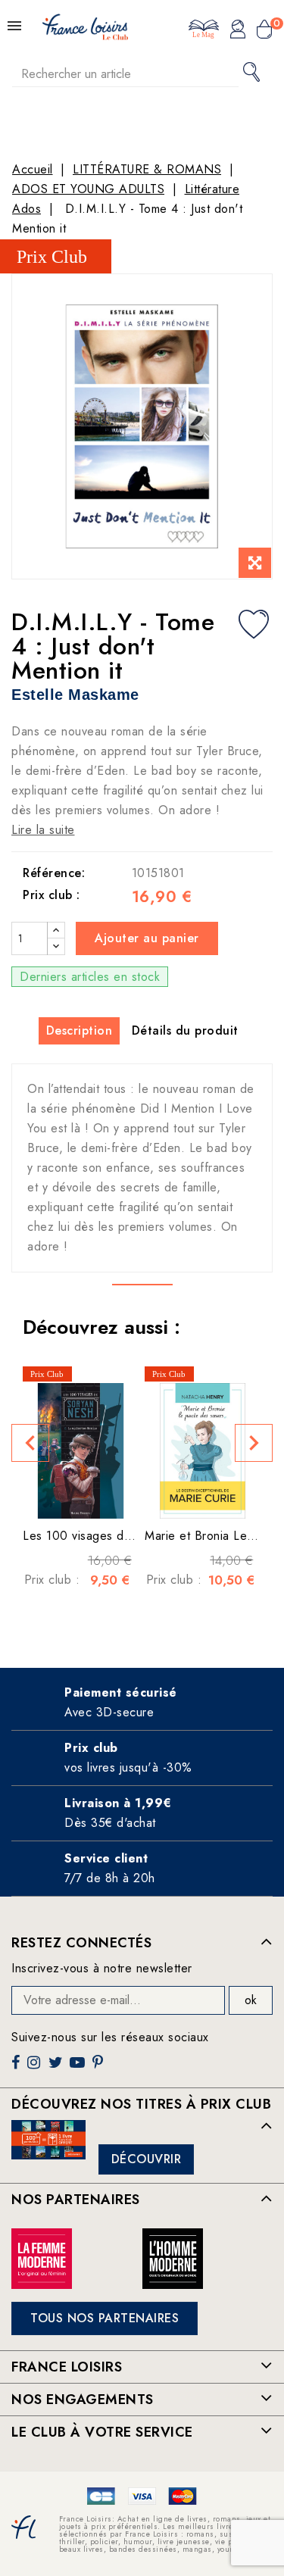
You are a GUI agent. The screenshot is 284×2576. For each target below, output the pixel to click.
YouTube (79, 2068)
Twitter (57, 2068)
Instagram (36, 2068)
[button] (30, 1443)
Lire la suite (43, 830)
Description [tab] (80, 1030)
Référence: (54, 873)
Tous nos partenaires (105, 2318)
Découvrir (147, 2159)
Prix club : (51, 895)
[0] (264, 31)
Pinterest (100, 2068)
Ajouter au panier (147, 938)
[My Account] (238, 31)
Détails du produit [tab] (185, 1030)
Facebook (17, 2068)
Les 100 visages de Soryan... (104, 1536)
